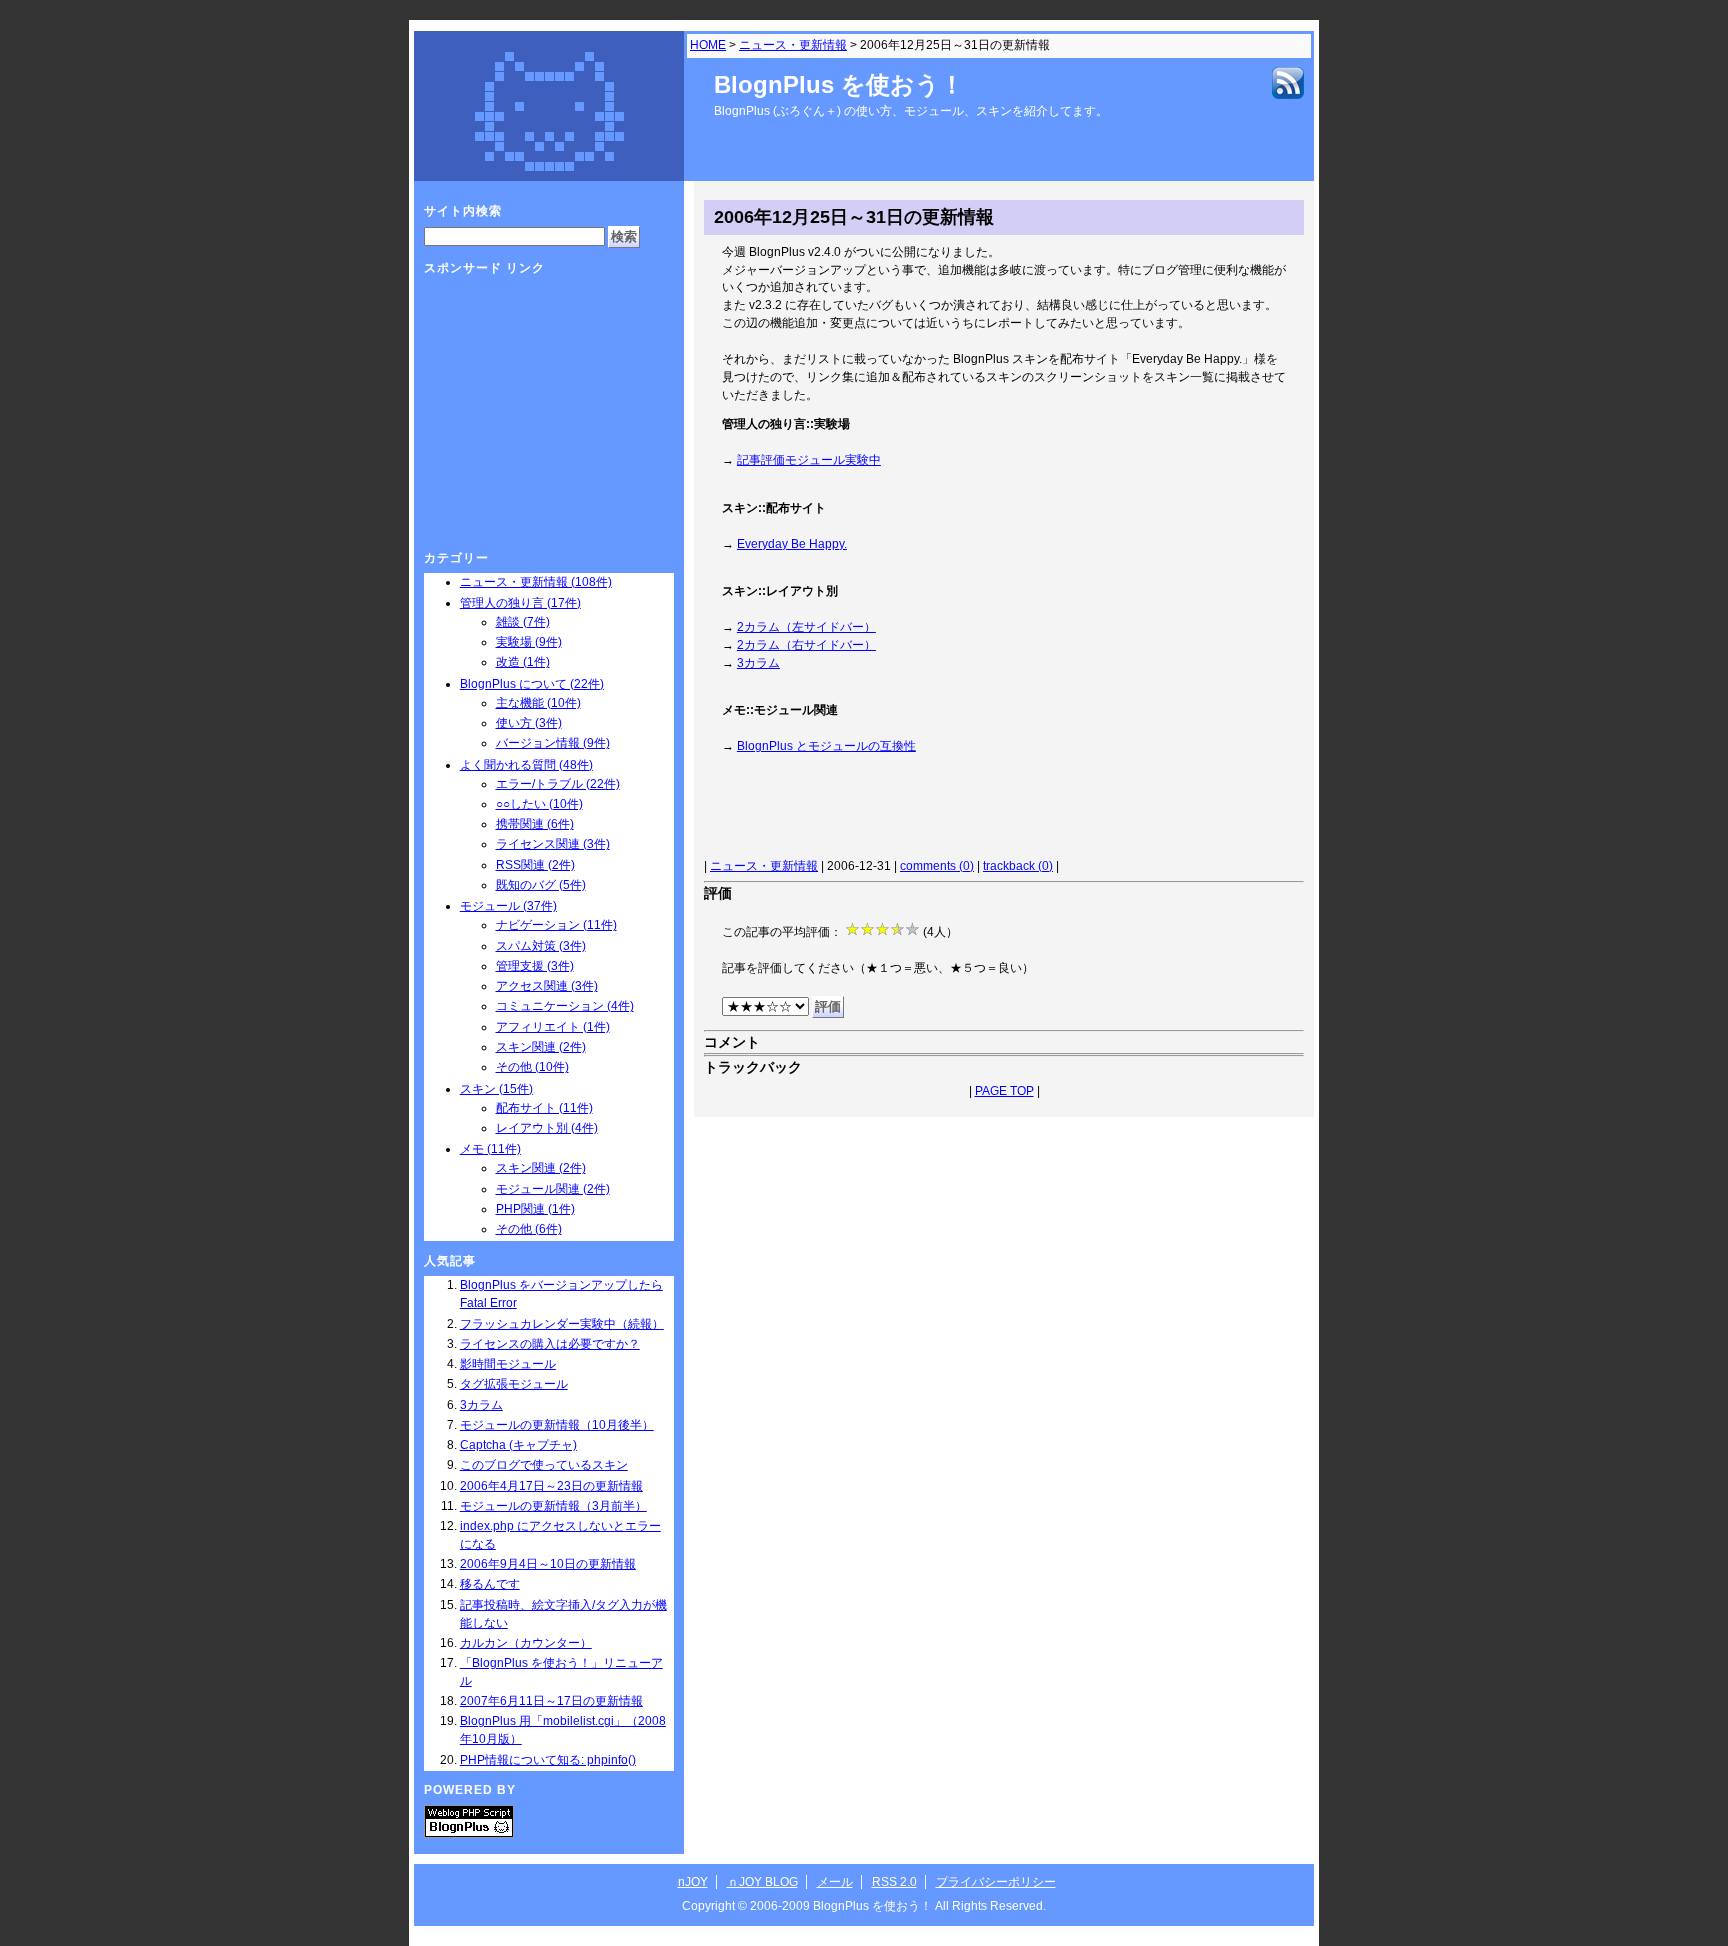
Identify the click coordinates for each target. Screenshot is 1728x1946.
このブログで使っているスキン (544, 1465)
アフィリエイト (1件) (553, 1027)
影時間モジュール (508, 1364)
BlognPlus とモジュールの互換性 (826, 746)
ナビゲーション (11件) (556, 925)
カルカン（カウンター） (526, 1643)
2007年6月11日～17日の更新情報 (551, 1701)
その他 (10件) (532, 1067)
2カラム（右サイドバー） (806, 645)
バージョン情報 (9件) (553, 743)
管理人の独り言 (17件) (520, 603)
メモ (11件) (490, 1149)
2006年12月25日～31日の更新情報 (854, 217)
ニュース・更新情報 (793, 45)
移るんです (490, 1584)
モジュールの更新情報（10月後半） (557, 1425)
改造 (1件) (523, 662)
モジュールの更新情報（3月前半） (553, 1506)
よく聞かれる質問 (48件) (526, 765)
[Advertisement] (950, 810)
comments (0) (937, 866)
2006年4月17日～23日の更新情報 (551, 1486)
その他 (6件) (529, 1229)
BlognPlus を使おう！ (839, 84)
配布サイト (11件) (544, 1108)
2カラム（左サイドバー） (806, 627)
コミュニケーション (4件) (565, 1006)
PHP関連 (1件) (535, 1209)
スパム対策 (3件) (541, 946)
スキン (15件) (496, 1089)
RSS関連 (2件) (535, 865)
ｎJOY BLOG (762, 1882)
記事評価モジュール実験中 (809, 460)
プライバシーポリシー (996, 1882)
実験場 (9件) (529, 642)
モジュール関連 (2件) (553, 1189)
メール (835, 1882)
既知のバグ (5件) (541, 885)
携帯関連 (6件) (535, 824)
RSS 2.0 (894, 1882)
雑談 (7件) (523, 622)
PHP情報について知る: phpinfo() (548, 1760)
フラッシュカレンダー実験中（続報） (562, 1324)
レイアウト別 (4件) (547, 1128)
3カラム (758, 663)
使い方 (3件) (529, 723)
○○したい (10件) (539, 804)
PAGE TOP (1004, 1091)
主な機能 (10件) (538, 703)
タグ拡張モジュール (514, 1384)
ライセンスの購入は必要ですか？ (550, 1344)
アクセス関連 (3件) (547, 986)
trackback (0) (1018, 866)
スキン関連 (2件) (541, 1047)
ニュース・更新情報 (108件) (536, 582)
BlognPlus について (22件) (532, 684)
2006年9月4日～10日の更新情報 (548, 1564)
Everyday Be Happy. (792, 544)
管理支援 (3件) (535, 966)
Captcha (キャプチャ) (518, 1445)
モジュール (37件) (508, 906)
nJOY (693, 1882)
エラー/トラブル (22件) (558, 784)
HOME (708, 45)
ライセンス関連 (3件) (553, 844)
